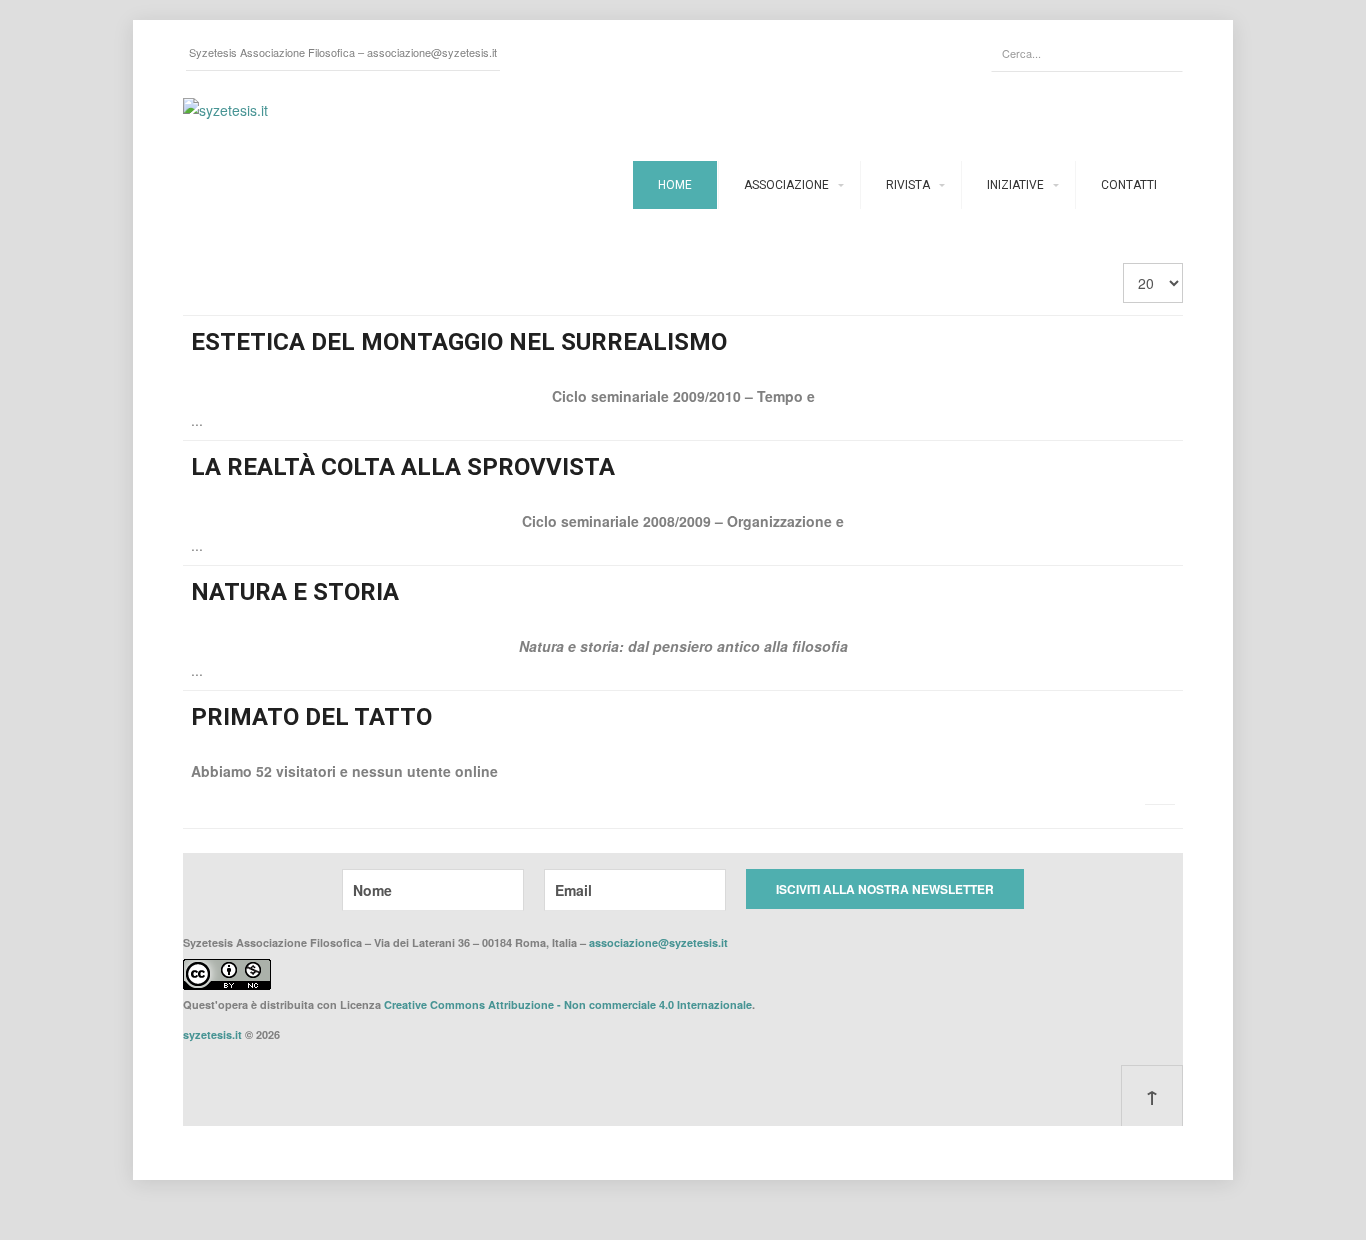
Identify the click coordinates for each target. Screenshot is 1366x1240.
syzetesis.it (212, 1034)
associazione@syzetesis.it (432, 52)
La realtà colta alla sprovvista (403, 467)
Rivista (908, 185)
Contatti (1129, 185)
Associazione (786, 185)
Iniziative (1015, 185)
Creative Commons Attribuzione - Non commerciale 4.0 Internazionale (568, 1004)
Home (675, 185)
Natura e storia (295, 592)
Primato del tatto (311, 717)
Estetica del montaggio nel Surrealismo (459, 342)
